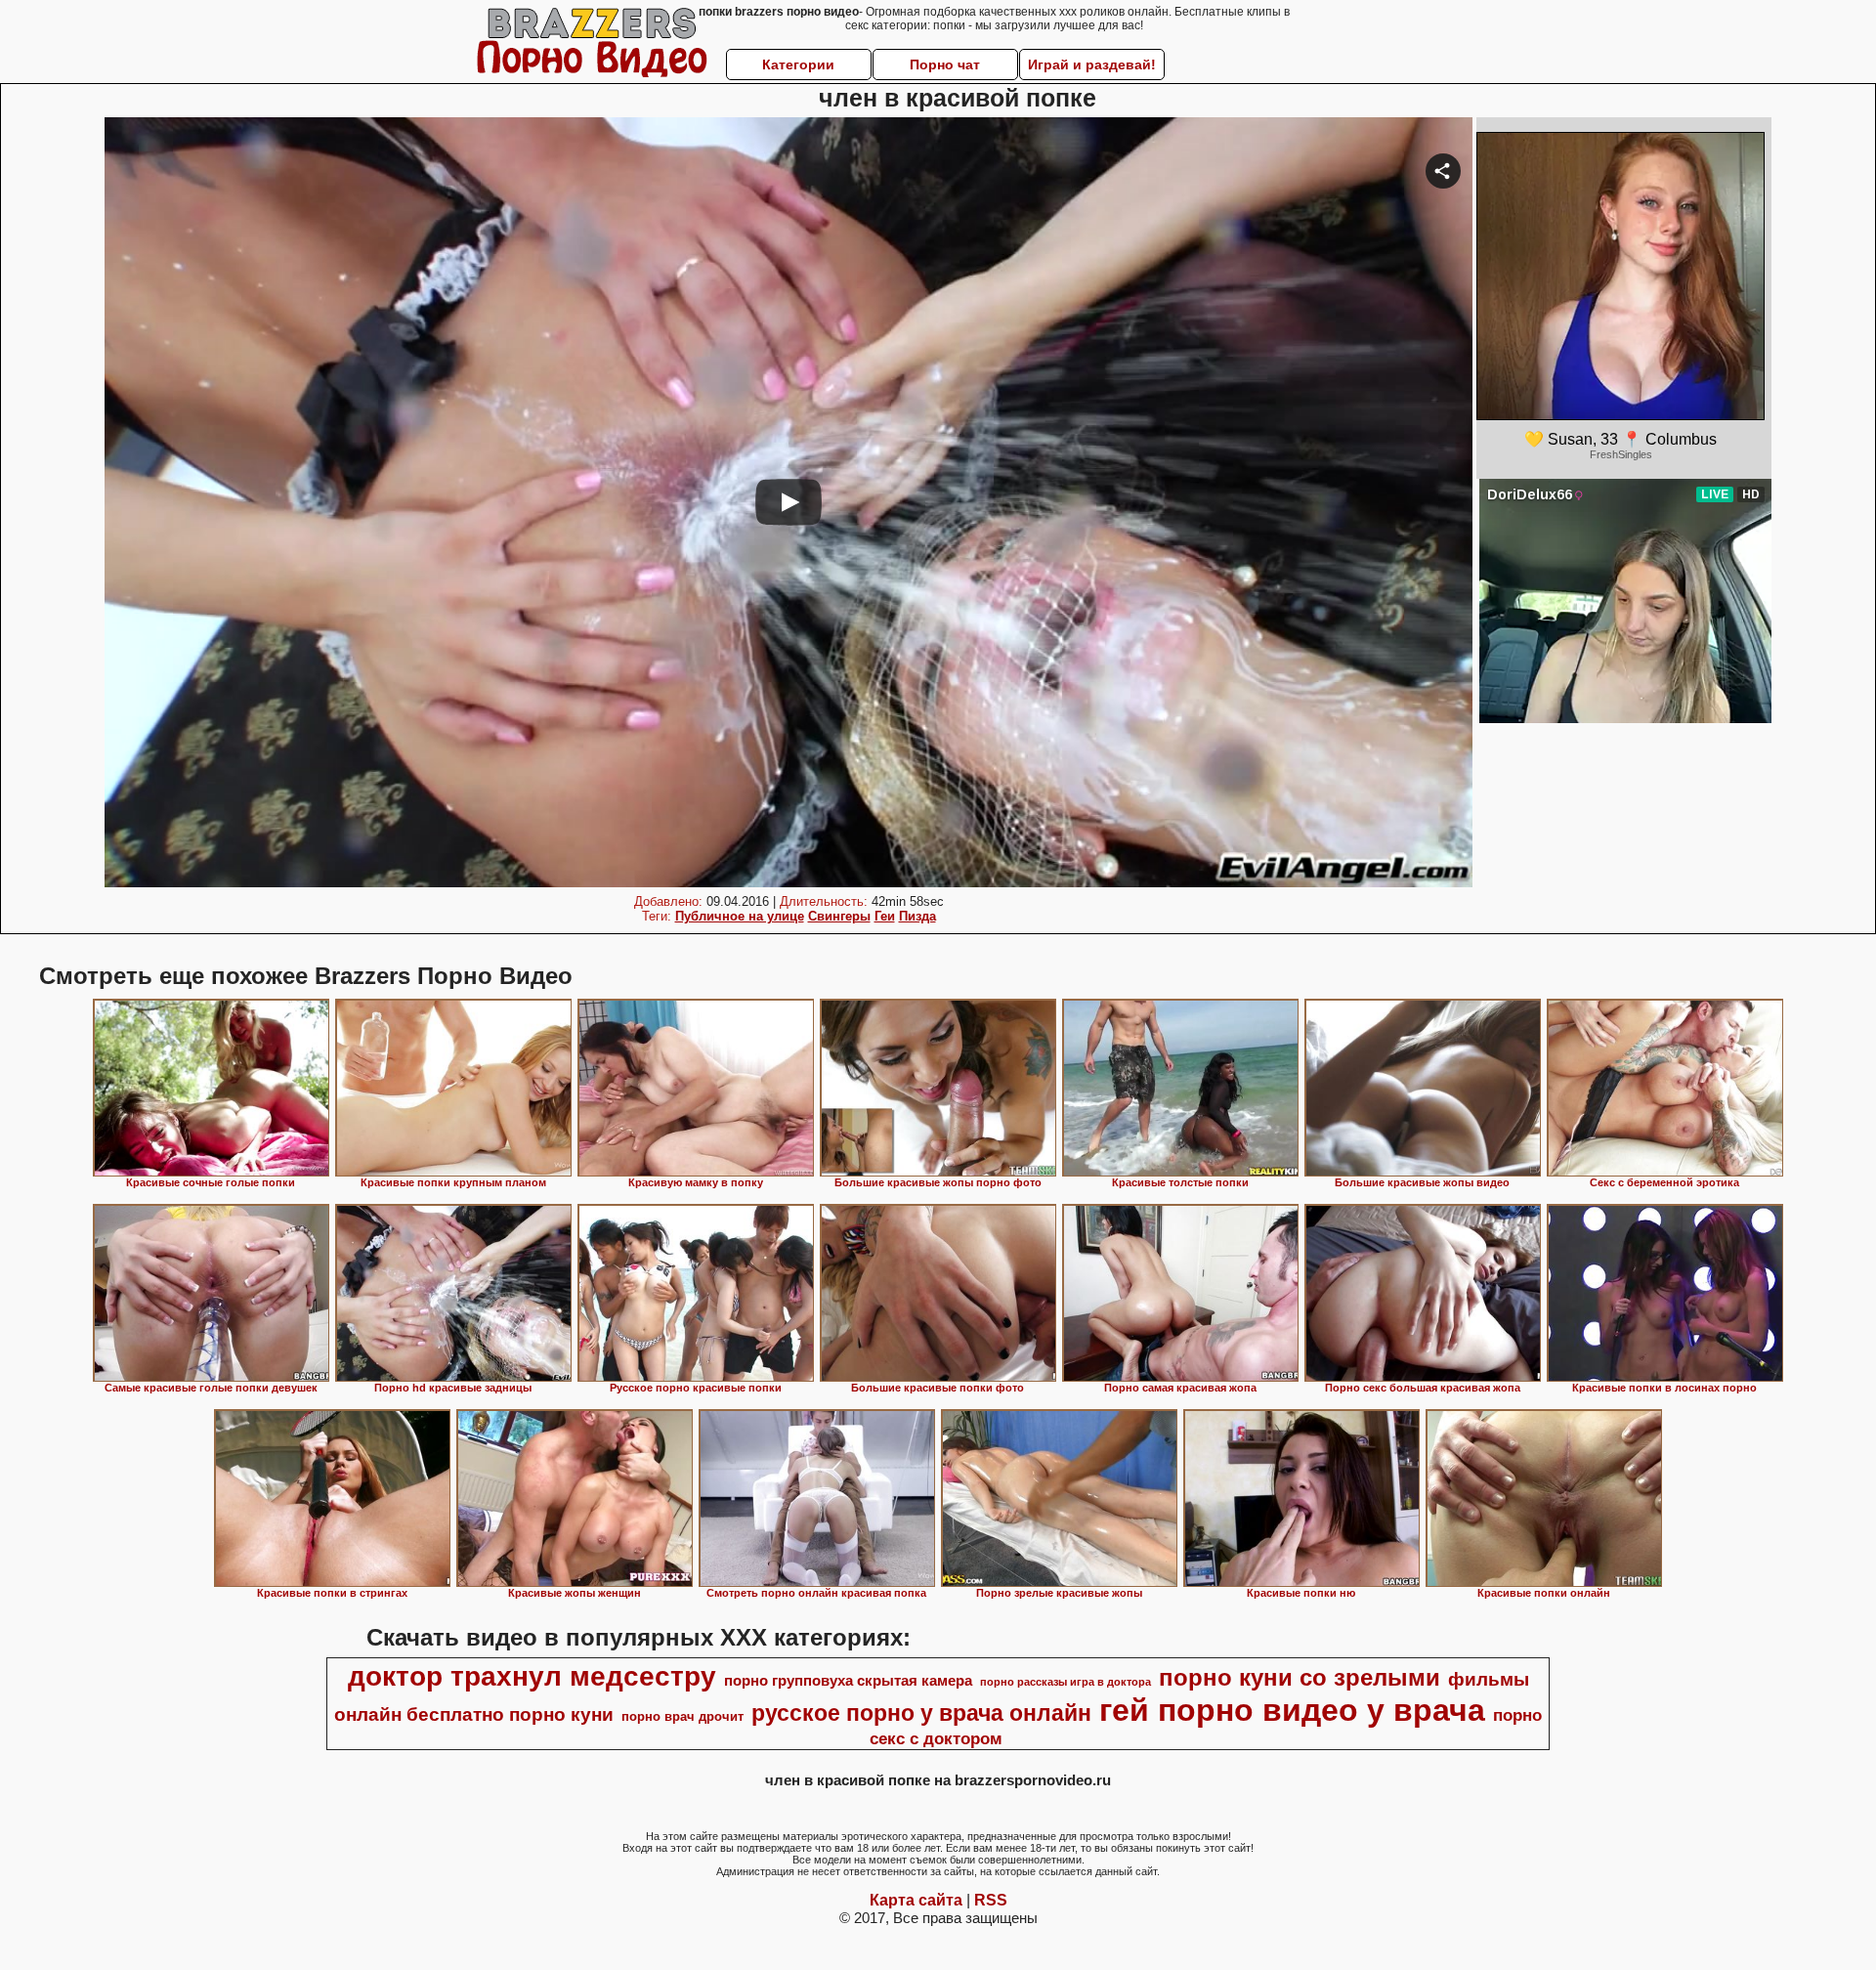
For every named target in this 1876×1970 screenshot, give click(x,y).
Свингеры (839, 916)
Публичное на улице (740, 916)
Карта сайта (916, 1900)
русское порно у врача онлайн (921, 1713)
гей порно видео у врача (1292, 1710)
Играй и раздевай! (1092, 64)
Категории (798, 64)
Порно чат (945, 64)
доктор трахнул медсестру (532, 1676)
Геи (885, 916)
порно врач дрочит (682, 1716)
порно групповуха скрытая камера (848, 1681)
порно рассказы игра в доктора (1066, 1682)
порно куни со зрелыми (1300, 1677)
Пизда (917, 916)
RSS (991, 1900)
